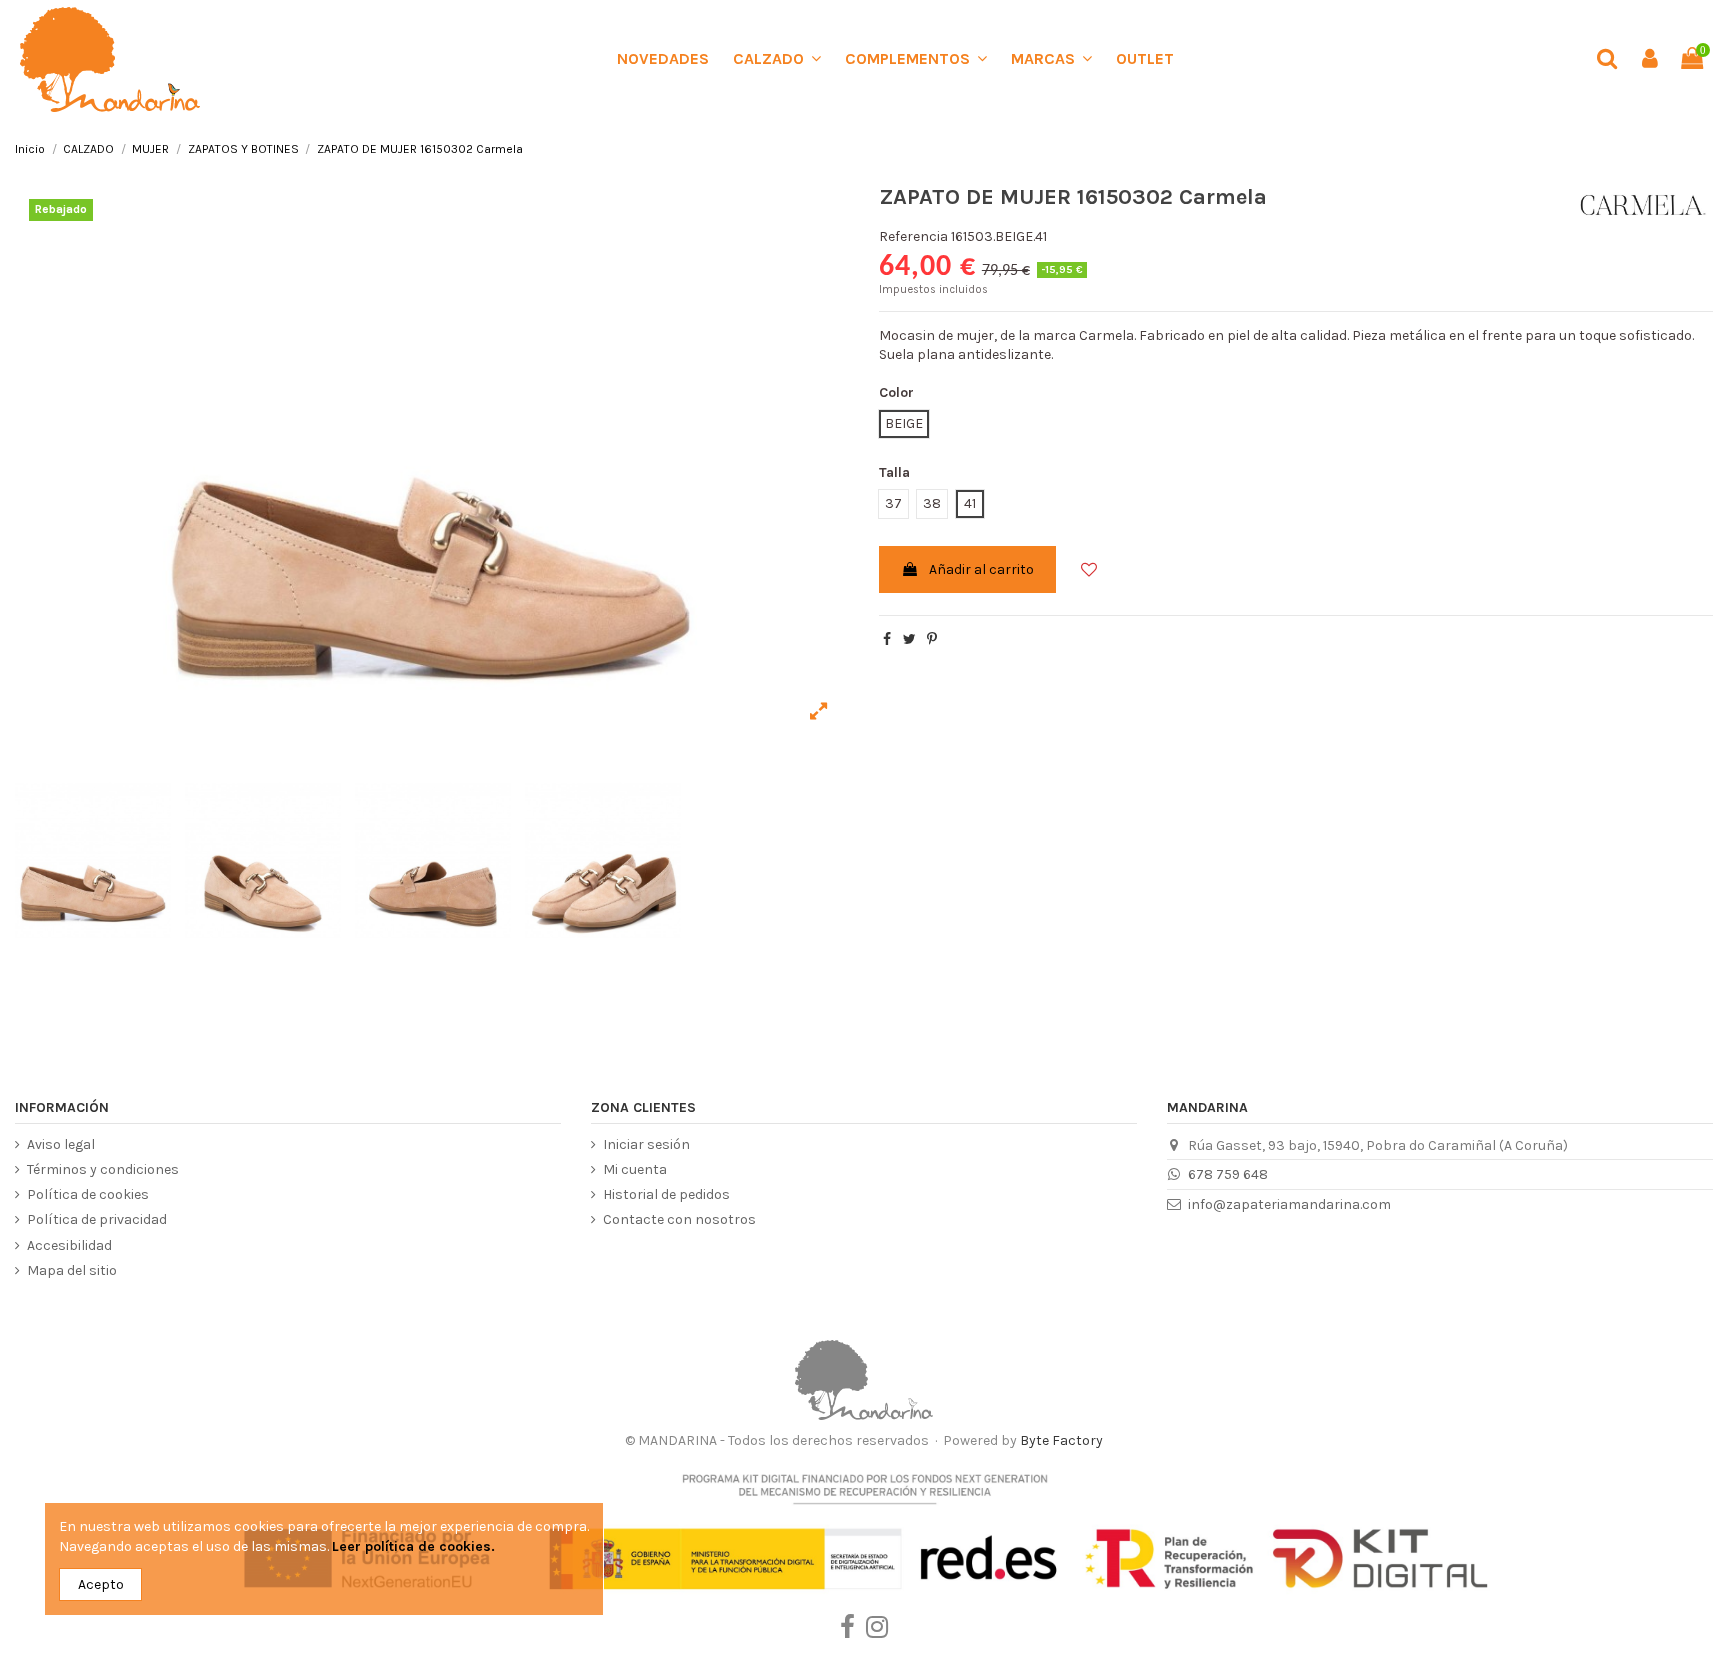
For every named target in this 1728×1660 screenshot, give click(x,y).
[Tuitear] (909, 639)
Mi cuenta (635, 1169)
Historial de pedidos (666, 1194)
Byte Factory (1061, 1440)
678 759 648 (1228, 1174)
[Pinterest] (932, 639)
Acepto (101, 1584)
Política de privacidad (97, 1219)
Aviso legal (61, 1144)
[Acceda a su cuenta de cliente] (1649, 59)
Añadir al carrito (981, 569)
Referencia (913, 236)
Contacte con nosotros (679, 1219)
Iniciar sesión (646, 1144)
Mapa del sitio (72, 1270)
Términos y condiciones (103, 1169)
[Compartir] (887, 639)
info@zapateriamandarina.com (1289, 1204)
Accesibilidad (69, 1245)
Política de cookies (88, 1194)
